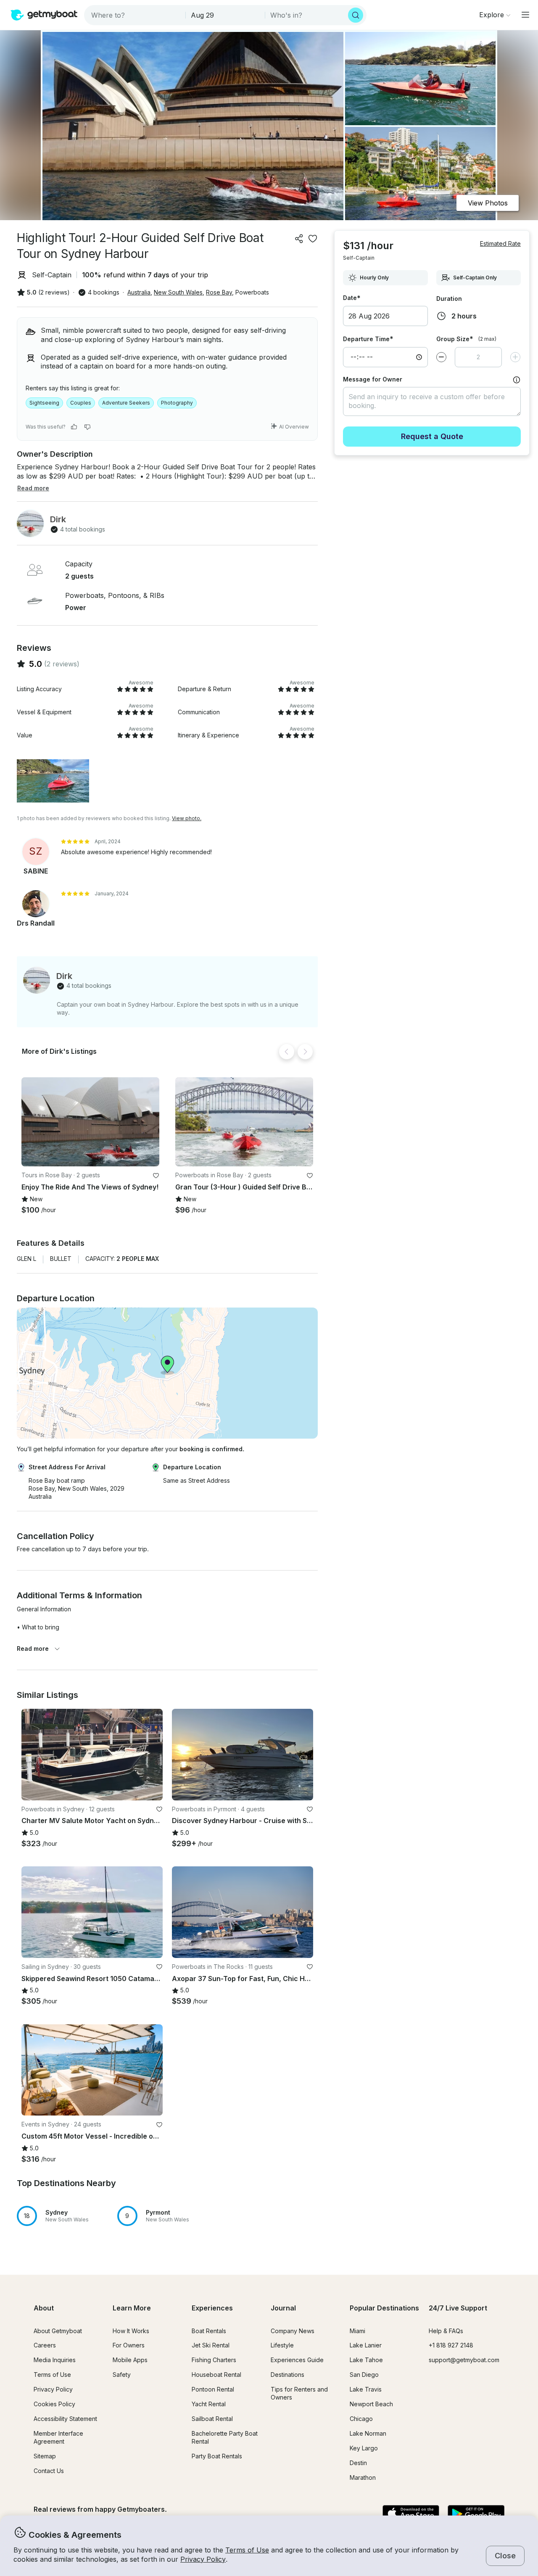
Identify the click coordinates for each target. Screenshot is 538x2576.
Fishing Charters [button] (214, 2360)
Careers (45, 2345)
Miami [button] (357, 2331)
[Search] (356, 15)
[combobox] (136, 15)
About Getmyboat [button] (58, 2331)
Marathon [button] (363, 2477)
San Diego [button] (364, 2375)
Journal (283, 2308)
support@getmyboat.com (464, 2360)
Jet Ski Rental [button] (211, 2345)
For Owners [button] (129, 2345)
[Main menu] (525, 15)
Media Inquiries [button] (55, 2360)
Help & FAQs (446, 2331)
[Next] (305, 1052)
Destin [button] (358, 2463)
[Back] (287, 1052)
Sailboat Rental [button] (212, 2419)
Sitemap (45, 2456)
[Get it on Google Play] (476, 2514)
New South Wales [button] (178, 292)
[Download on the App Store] (411, 2514)
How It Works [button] (131, 2331)
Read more (33, 1648)
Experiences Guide (297, 2360)
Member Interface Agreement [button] (58, 2437)
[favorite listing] (313, 239)
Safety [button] (122, 2375)
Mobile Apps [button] (130, 2360)
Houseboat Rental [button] (216, 2375)
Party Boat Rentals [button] (217, 2456)
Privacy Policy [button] (203, 2559)
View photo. (187, 818)
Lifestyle (282, 2345)
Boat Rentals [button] (209, 2331)
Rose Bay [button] (219, 292)
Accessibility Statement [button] (65, 2419)
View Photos (488, 203)
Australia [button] (139, 292)
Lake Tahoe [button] (366, 2360)
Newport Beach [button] (371, 2404)
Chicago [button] (361, 2419)
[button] (90, 1122)
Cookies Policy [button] (54, 2404)
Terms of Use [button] (247, 2550)
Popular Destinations (384, 2308)
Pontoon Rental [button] (213, 2389)
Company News (293, 2331)
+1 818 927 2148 (451, 2345)
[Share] (299, 239)
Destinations (287, 2375)
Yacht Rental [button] (209, 2404)
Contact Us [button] (49, 2471)
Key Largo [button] (364, 2448)
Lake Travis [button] (366, 2389)
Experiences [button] (212, 2308)
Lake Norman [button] (368, 2433)
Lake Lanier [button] (366, 2345)
